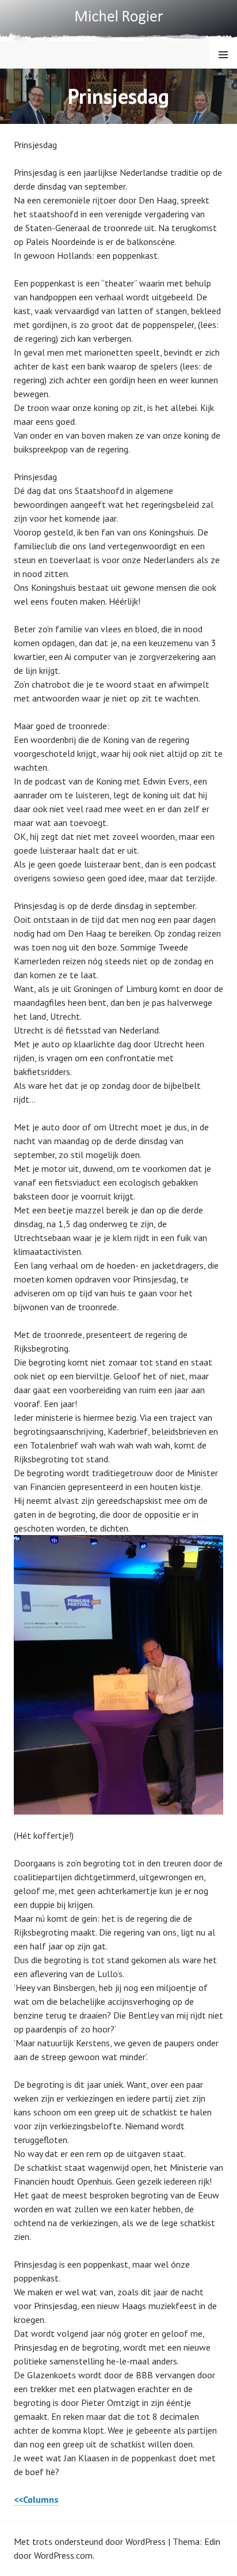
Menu (223, 55)
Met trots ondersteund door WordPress (90, 2541)
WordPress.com (63, 2555)
